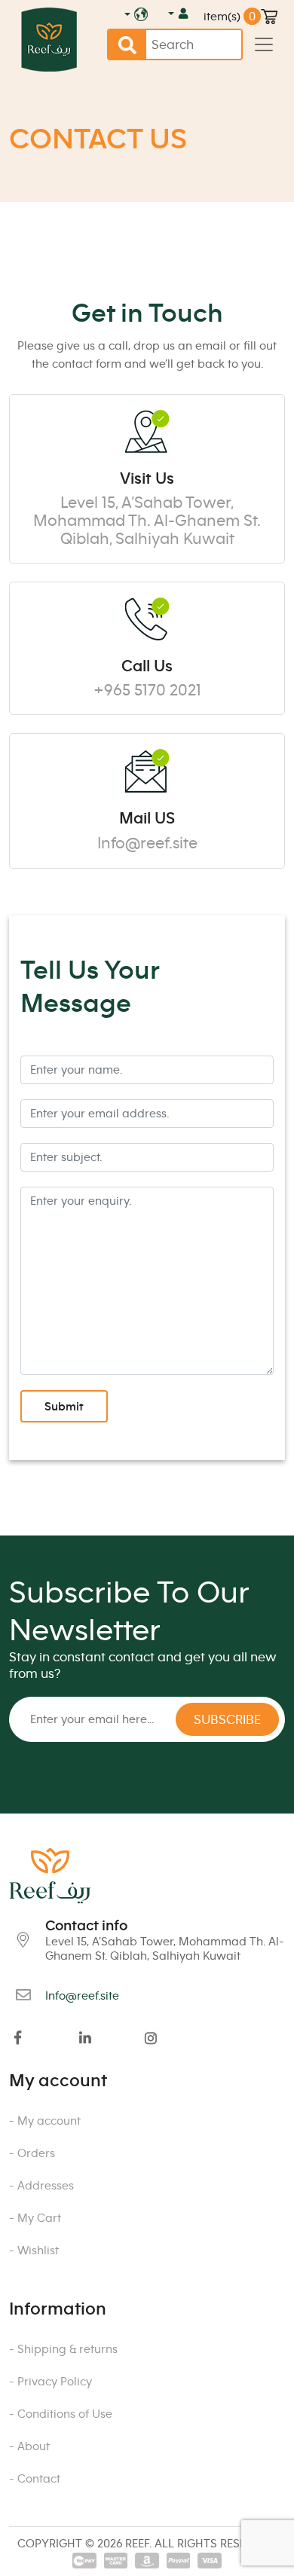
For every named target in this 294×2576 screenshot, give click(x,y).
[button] (176, 13)
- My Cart (35, 2218)
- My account (45, 2121)
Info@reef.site (147, 843)
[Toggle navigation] (264, 44)
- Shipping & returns (63, 2349)
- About (29, 2446)
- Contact (35, 2478)
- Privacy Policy (51, 2381)
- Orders (32, 2153)
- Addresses (41, 2185)
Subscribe (227, 1719)
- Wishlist (34, 2250)
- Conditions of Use (61, 2414)
